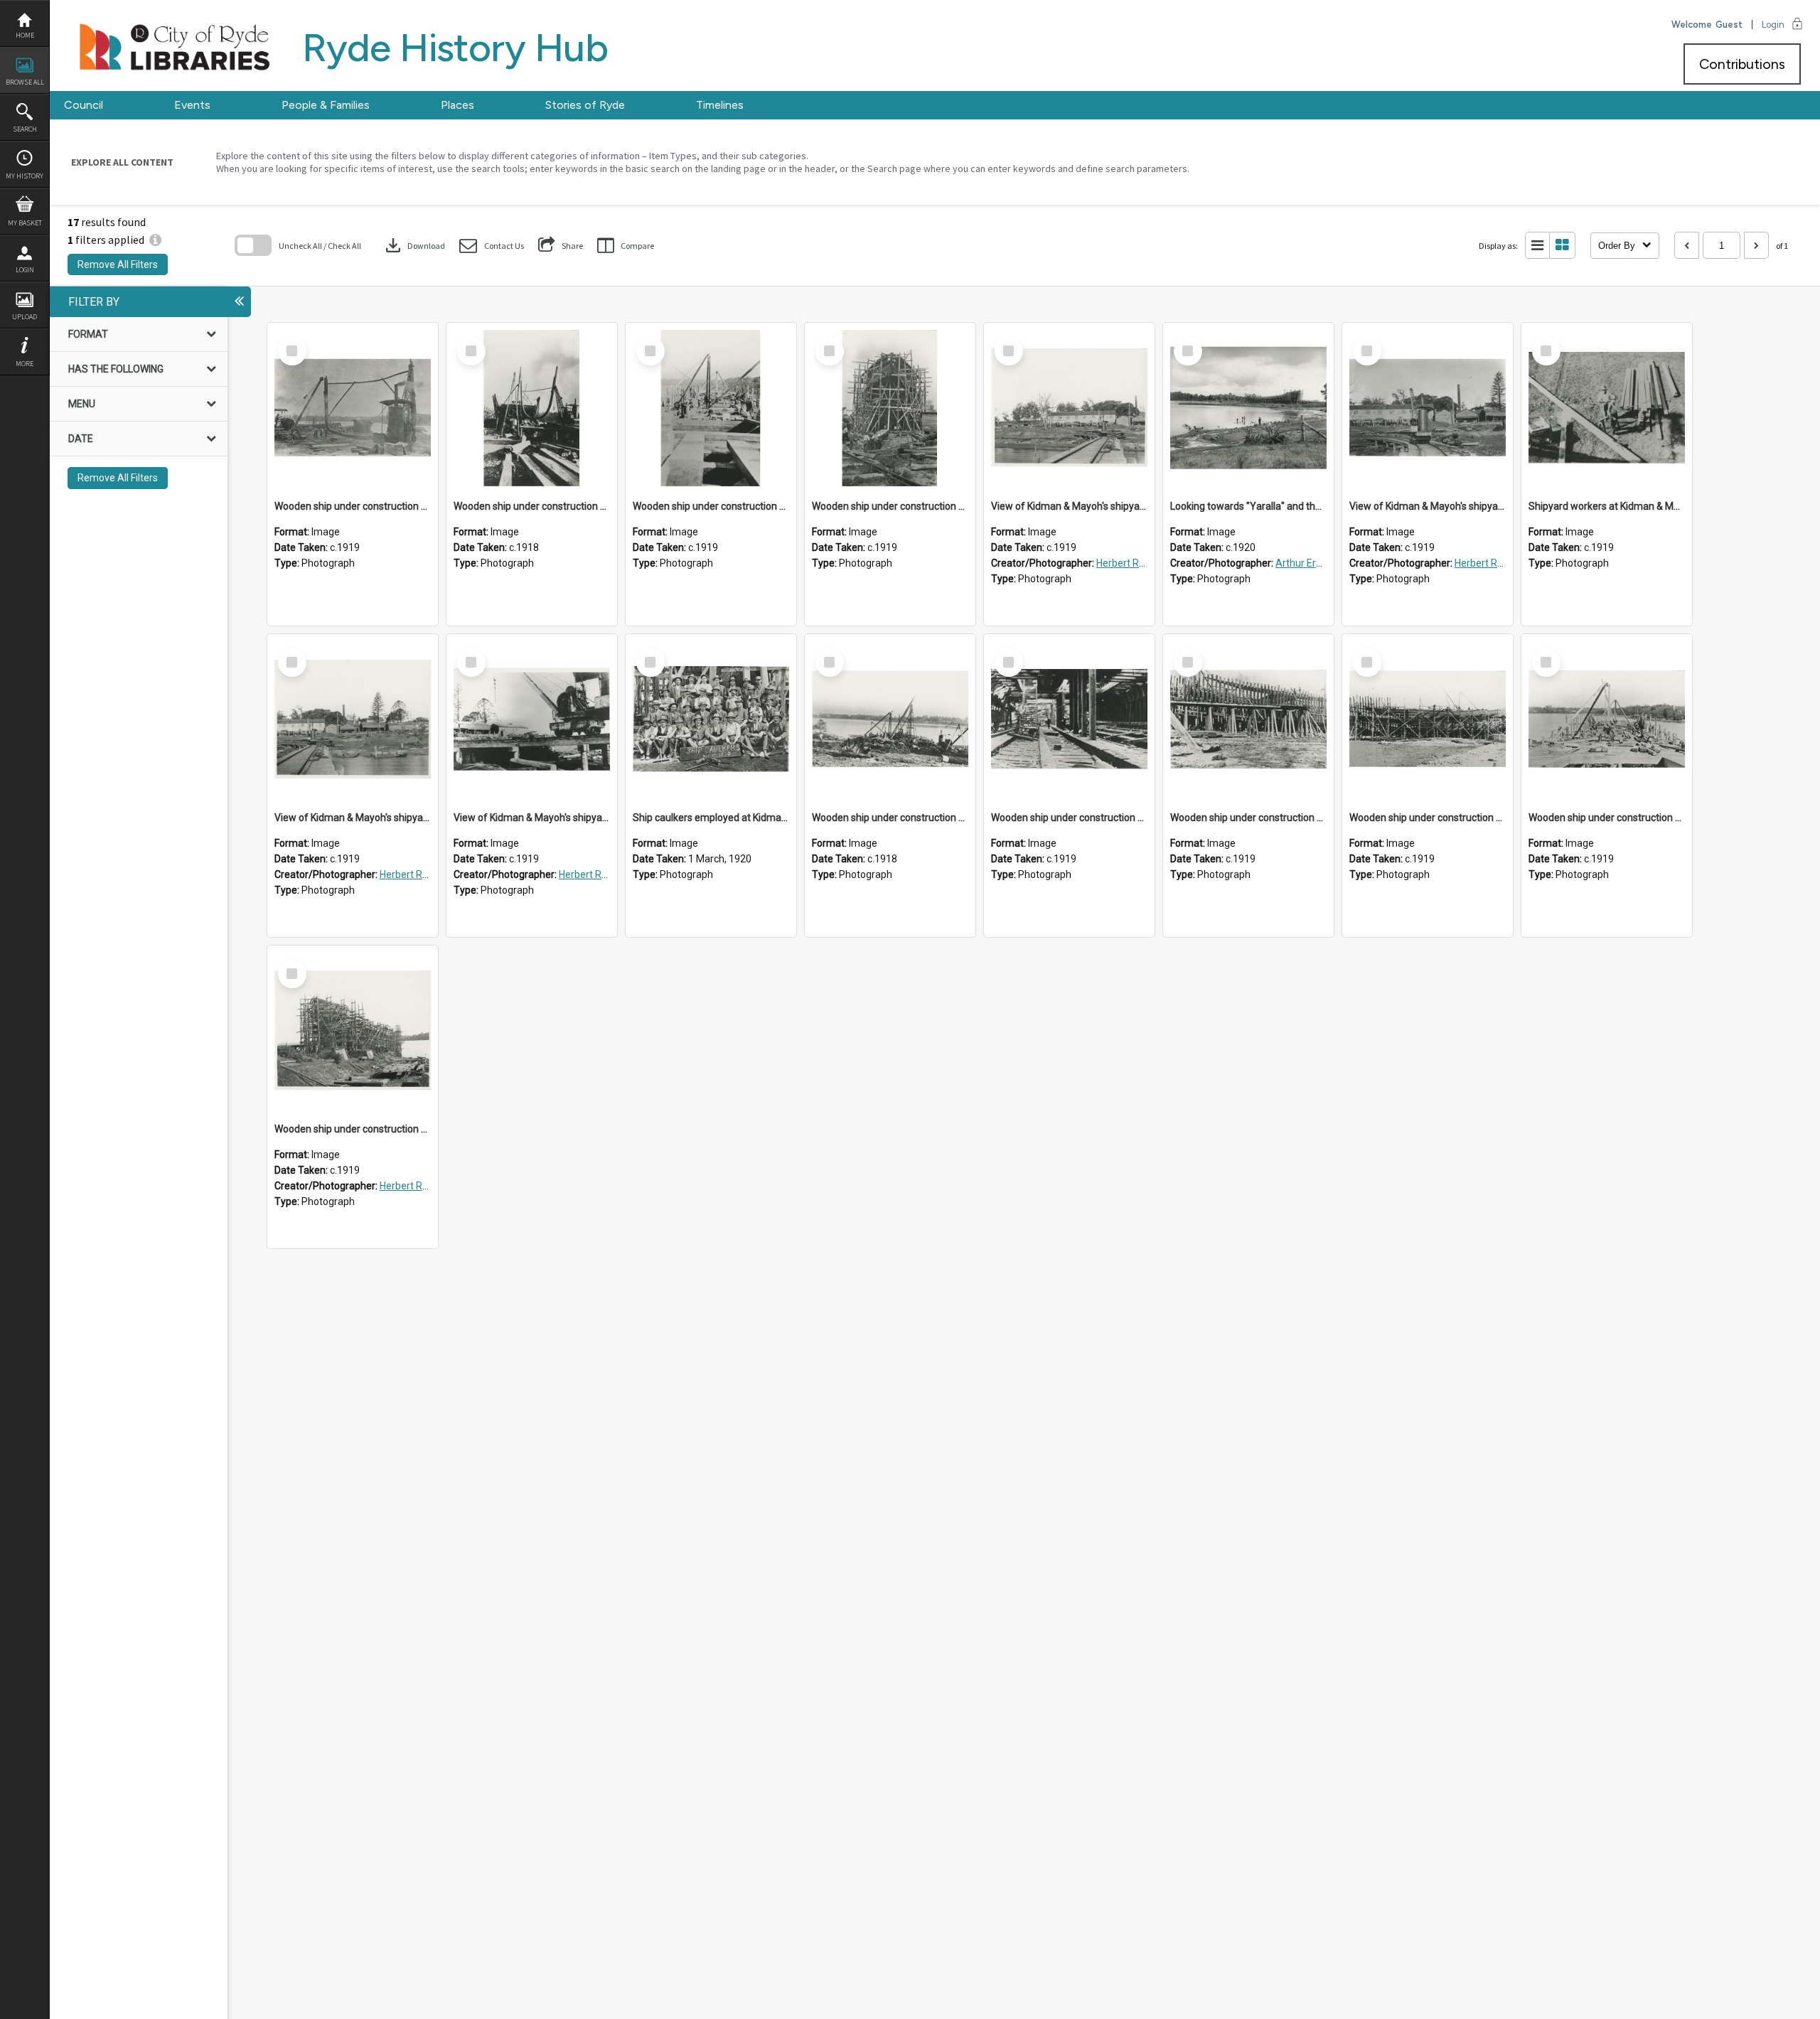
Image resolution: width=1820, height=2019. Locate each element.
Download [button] (414, 245)
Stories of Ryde (585, 105)
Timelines (720, 105)
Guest (1729, 25)
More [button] (25, 364)
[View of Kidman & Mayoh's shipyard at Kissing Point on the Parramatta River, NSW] (1069, 408)
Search (25, 129)
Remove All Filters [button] (118, 264)
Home (25, 35)
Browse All (25, 82)
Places (457, 105)
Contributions (1742, 64)
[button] (492, 246)
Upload (25, 317)
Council (84, 105)
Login (25, 270)
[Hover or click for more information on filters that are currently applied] (155, 240)
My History (25, 176)
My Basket (25, 223)
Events (192, 105)
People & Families (326, 105)
